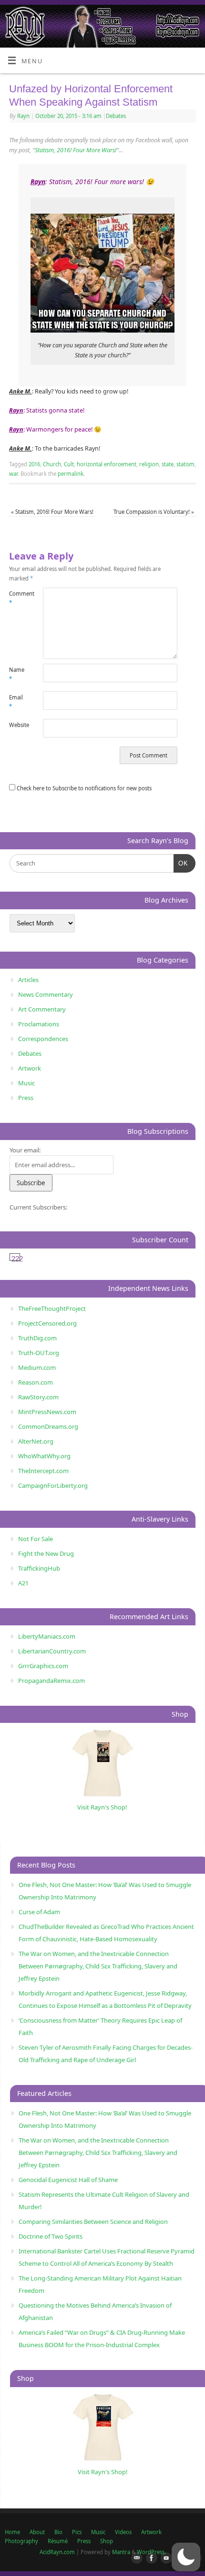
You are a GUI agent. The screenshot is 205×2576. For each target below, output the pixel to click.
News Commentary (46, 994)
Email (16, 702)
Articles (28, 980)
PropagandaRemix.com (51, 1681)
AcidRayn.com (57, 2552)
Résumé (58, 2541)
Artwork (30, 1068)
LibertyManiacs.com (47, 1636)
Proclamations (39, 1024)
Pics (77, 2532)
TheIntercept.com (43, 1471)
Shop (107, 2541)
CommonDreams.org (48, 1426)
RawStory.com (38, 1397)
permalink (71, 474)
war (13, 474)
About (37, 2532)
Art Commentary (42, 1009)
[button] (186, 2557)
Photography (21, 2541)
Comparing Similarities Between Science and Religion (93, 2222)
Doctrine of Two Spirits (51, 2236)
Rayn (23, 116)
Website (17, 725)
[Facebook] (150, 2558)
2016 (34, 464)
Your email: (25, 1150)
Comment (17, 598)
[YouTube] (164, 2558)
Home (12, 2532)
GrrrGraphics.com (43, 1666)
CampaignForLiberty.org (53, 1485)
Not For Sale (36, 1539)
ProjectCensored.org (47, 1323)
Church (52, 464)
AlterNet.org (36, 1441)
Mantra (121, 2552)
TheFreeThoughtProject (52, 1308)
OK (181, 863)
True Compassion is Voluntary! (154, 512)
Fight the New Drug (46, 1553)
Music (26, 1083)
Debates (116, 116)
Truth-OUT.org (39, 1353)
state (168, 464)
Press (26, 1098)
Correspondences (43, 1039)
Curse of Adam (39, 1912)
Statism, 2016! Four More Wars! (76, 150)
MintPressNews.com (47, 1412)
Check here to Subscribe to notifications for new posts (83, 788)
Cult (69, 464)
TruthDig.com (37, 1338)
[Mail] (135, 2558)
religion (149, 464)
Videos (123, 2532)
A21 (23, 1583)
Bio (58, 2532)
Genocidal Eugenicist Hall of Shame (68, 2180)
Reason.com (36, 1382)
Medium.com (37, 1367)
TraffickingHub (39, 1568)
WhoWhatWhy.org (44, 1456)
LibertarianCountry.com (52, 1651)
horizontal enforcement (107, 464)
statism (185, 464)
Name (17, 674)
